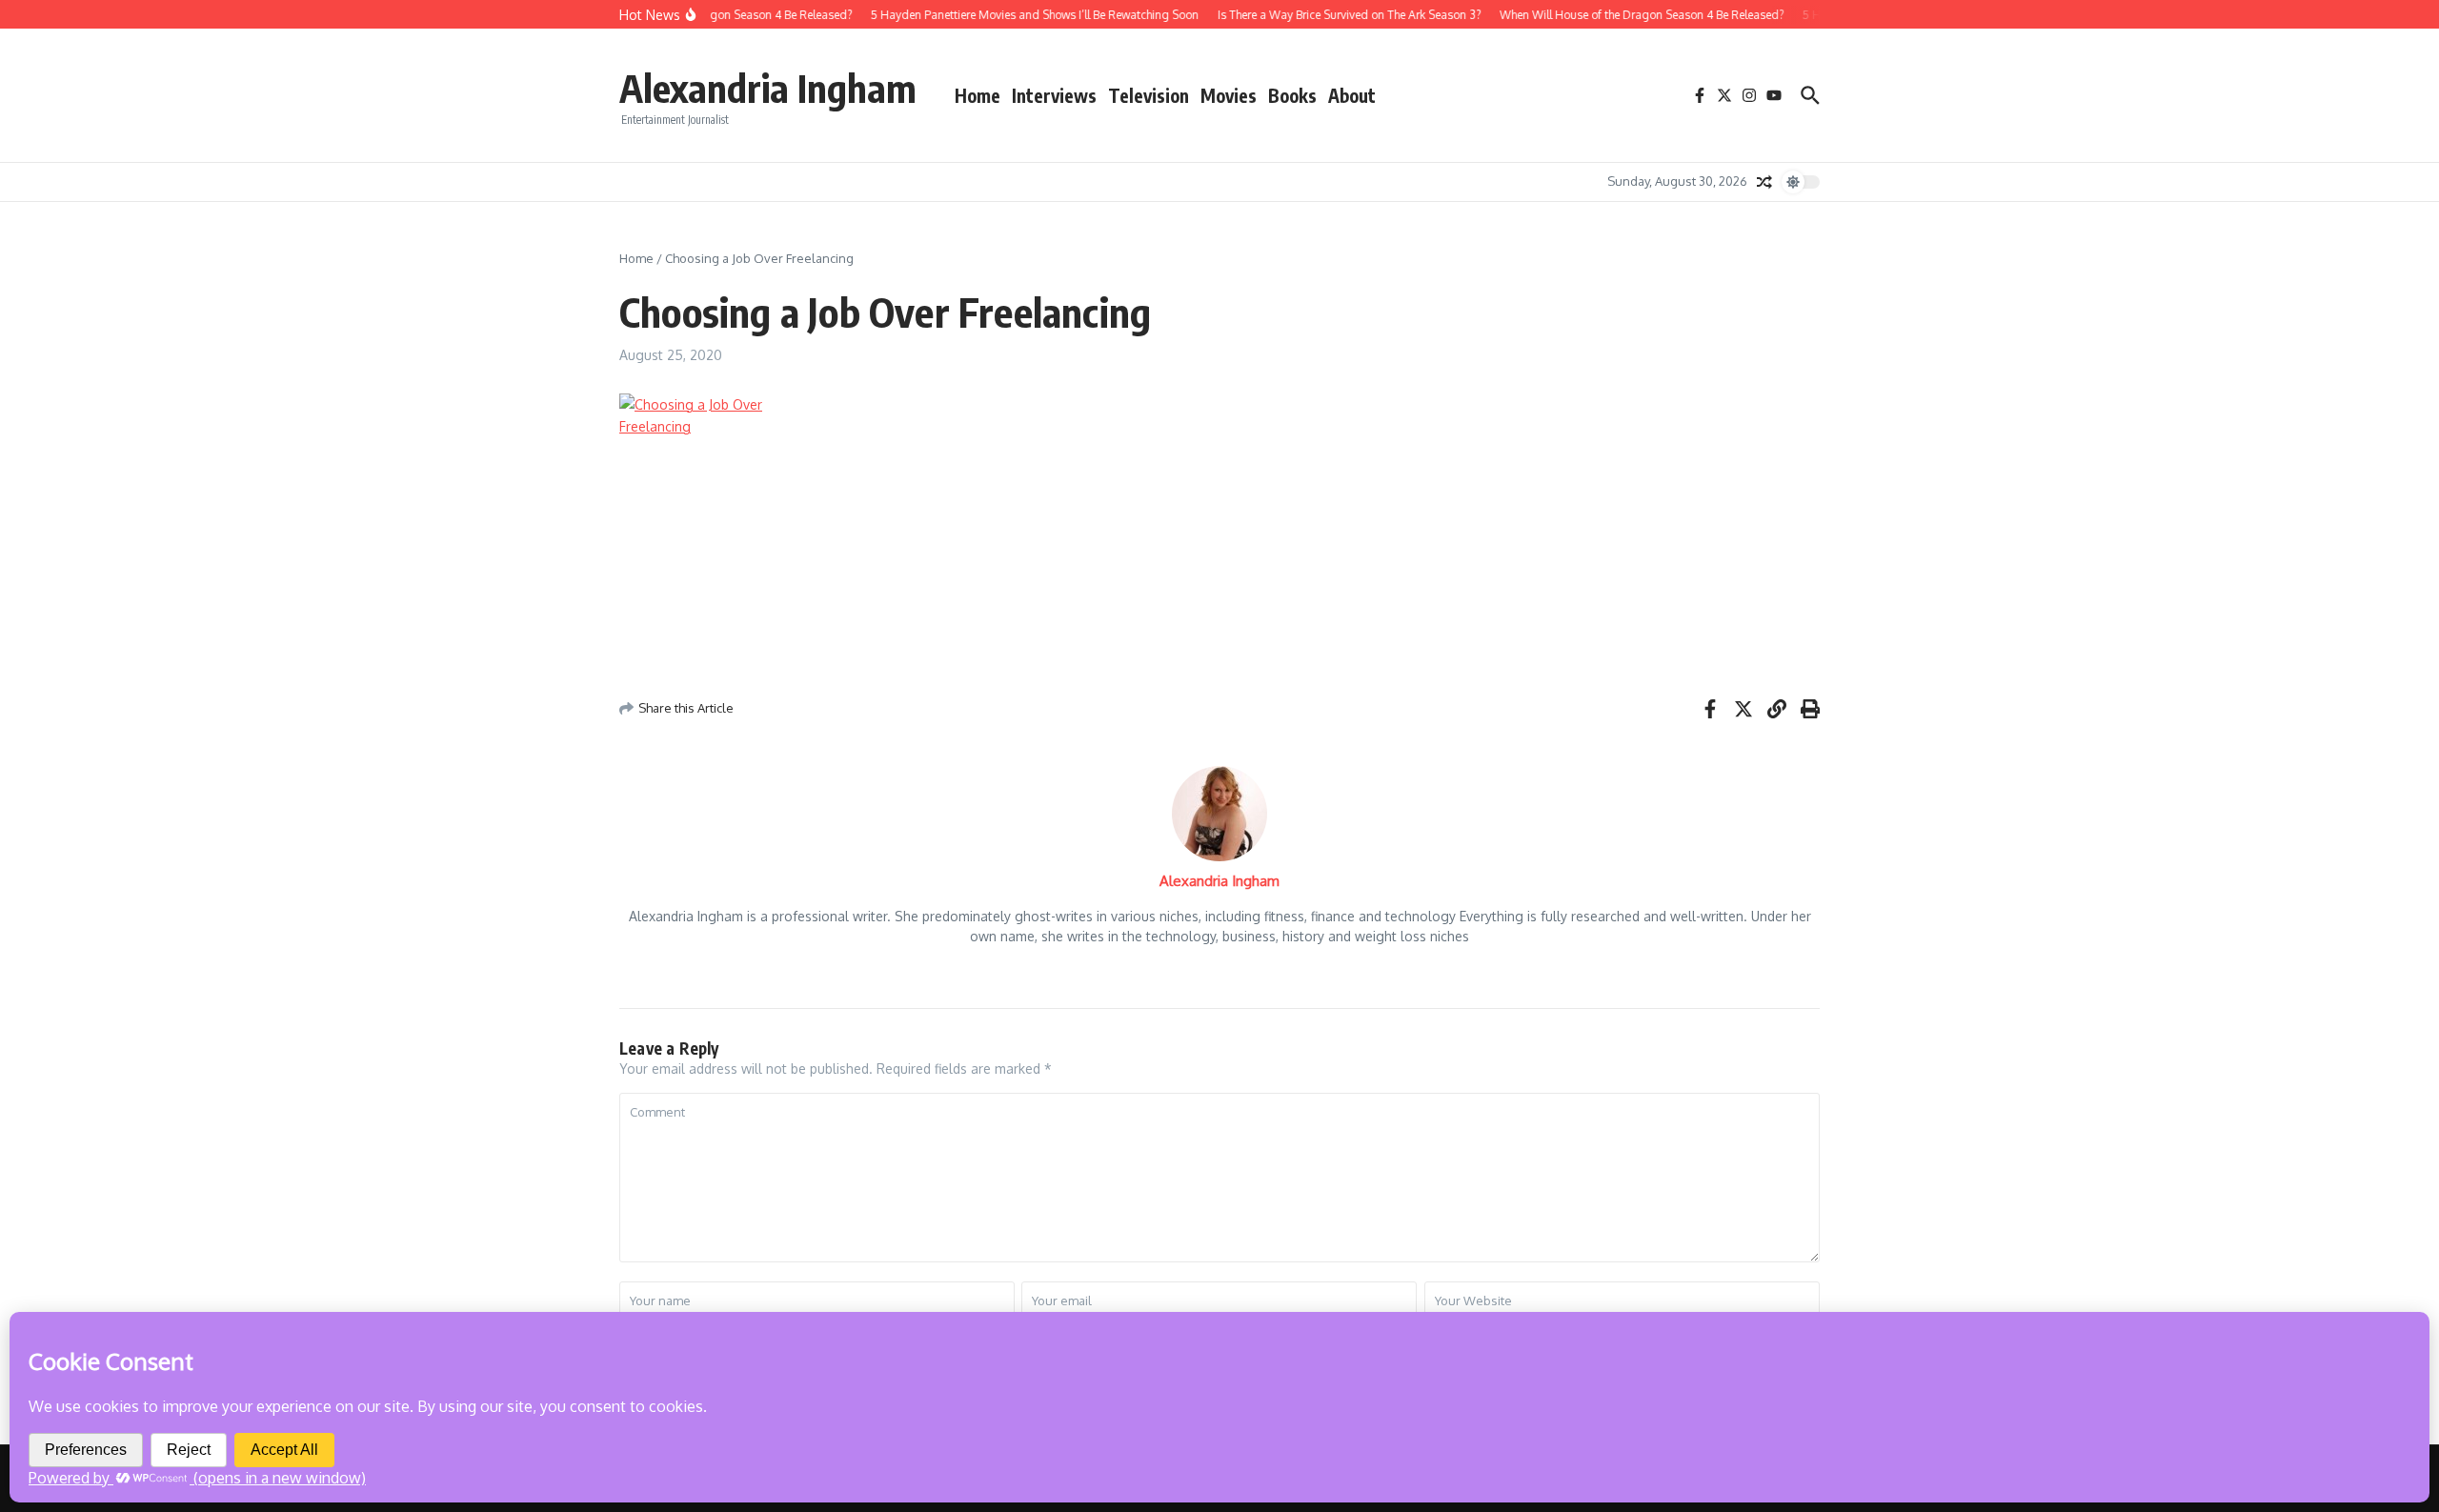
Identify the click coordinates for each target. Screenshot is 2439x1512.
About (1352, 95)
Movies (1229, 95)
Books (1292, 95)
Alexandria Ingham (768, 88)
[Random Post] (1764, 182)
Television (1149, 95)
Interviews (1054, 95)
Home (978, 95)
